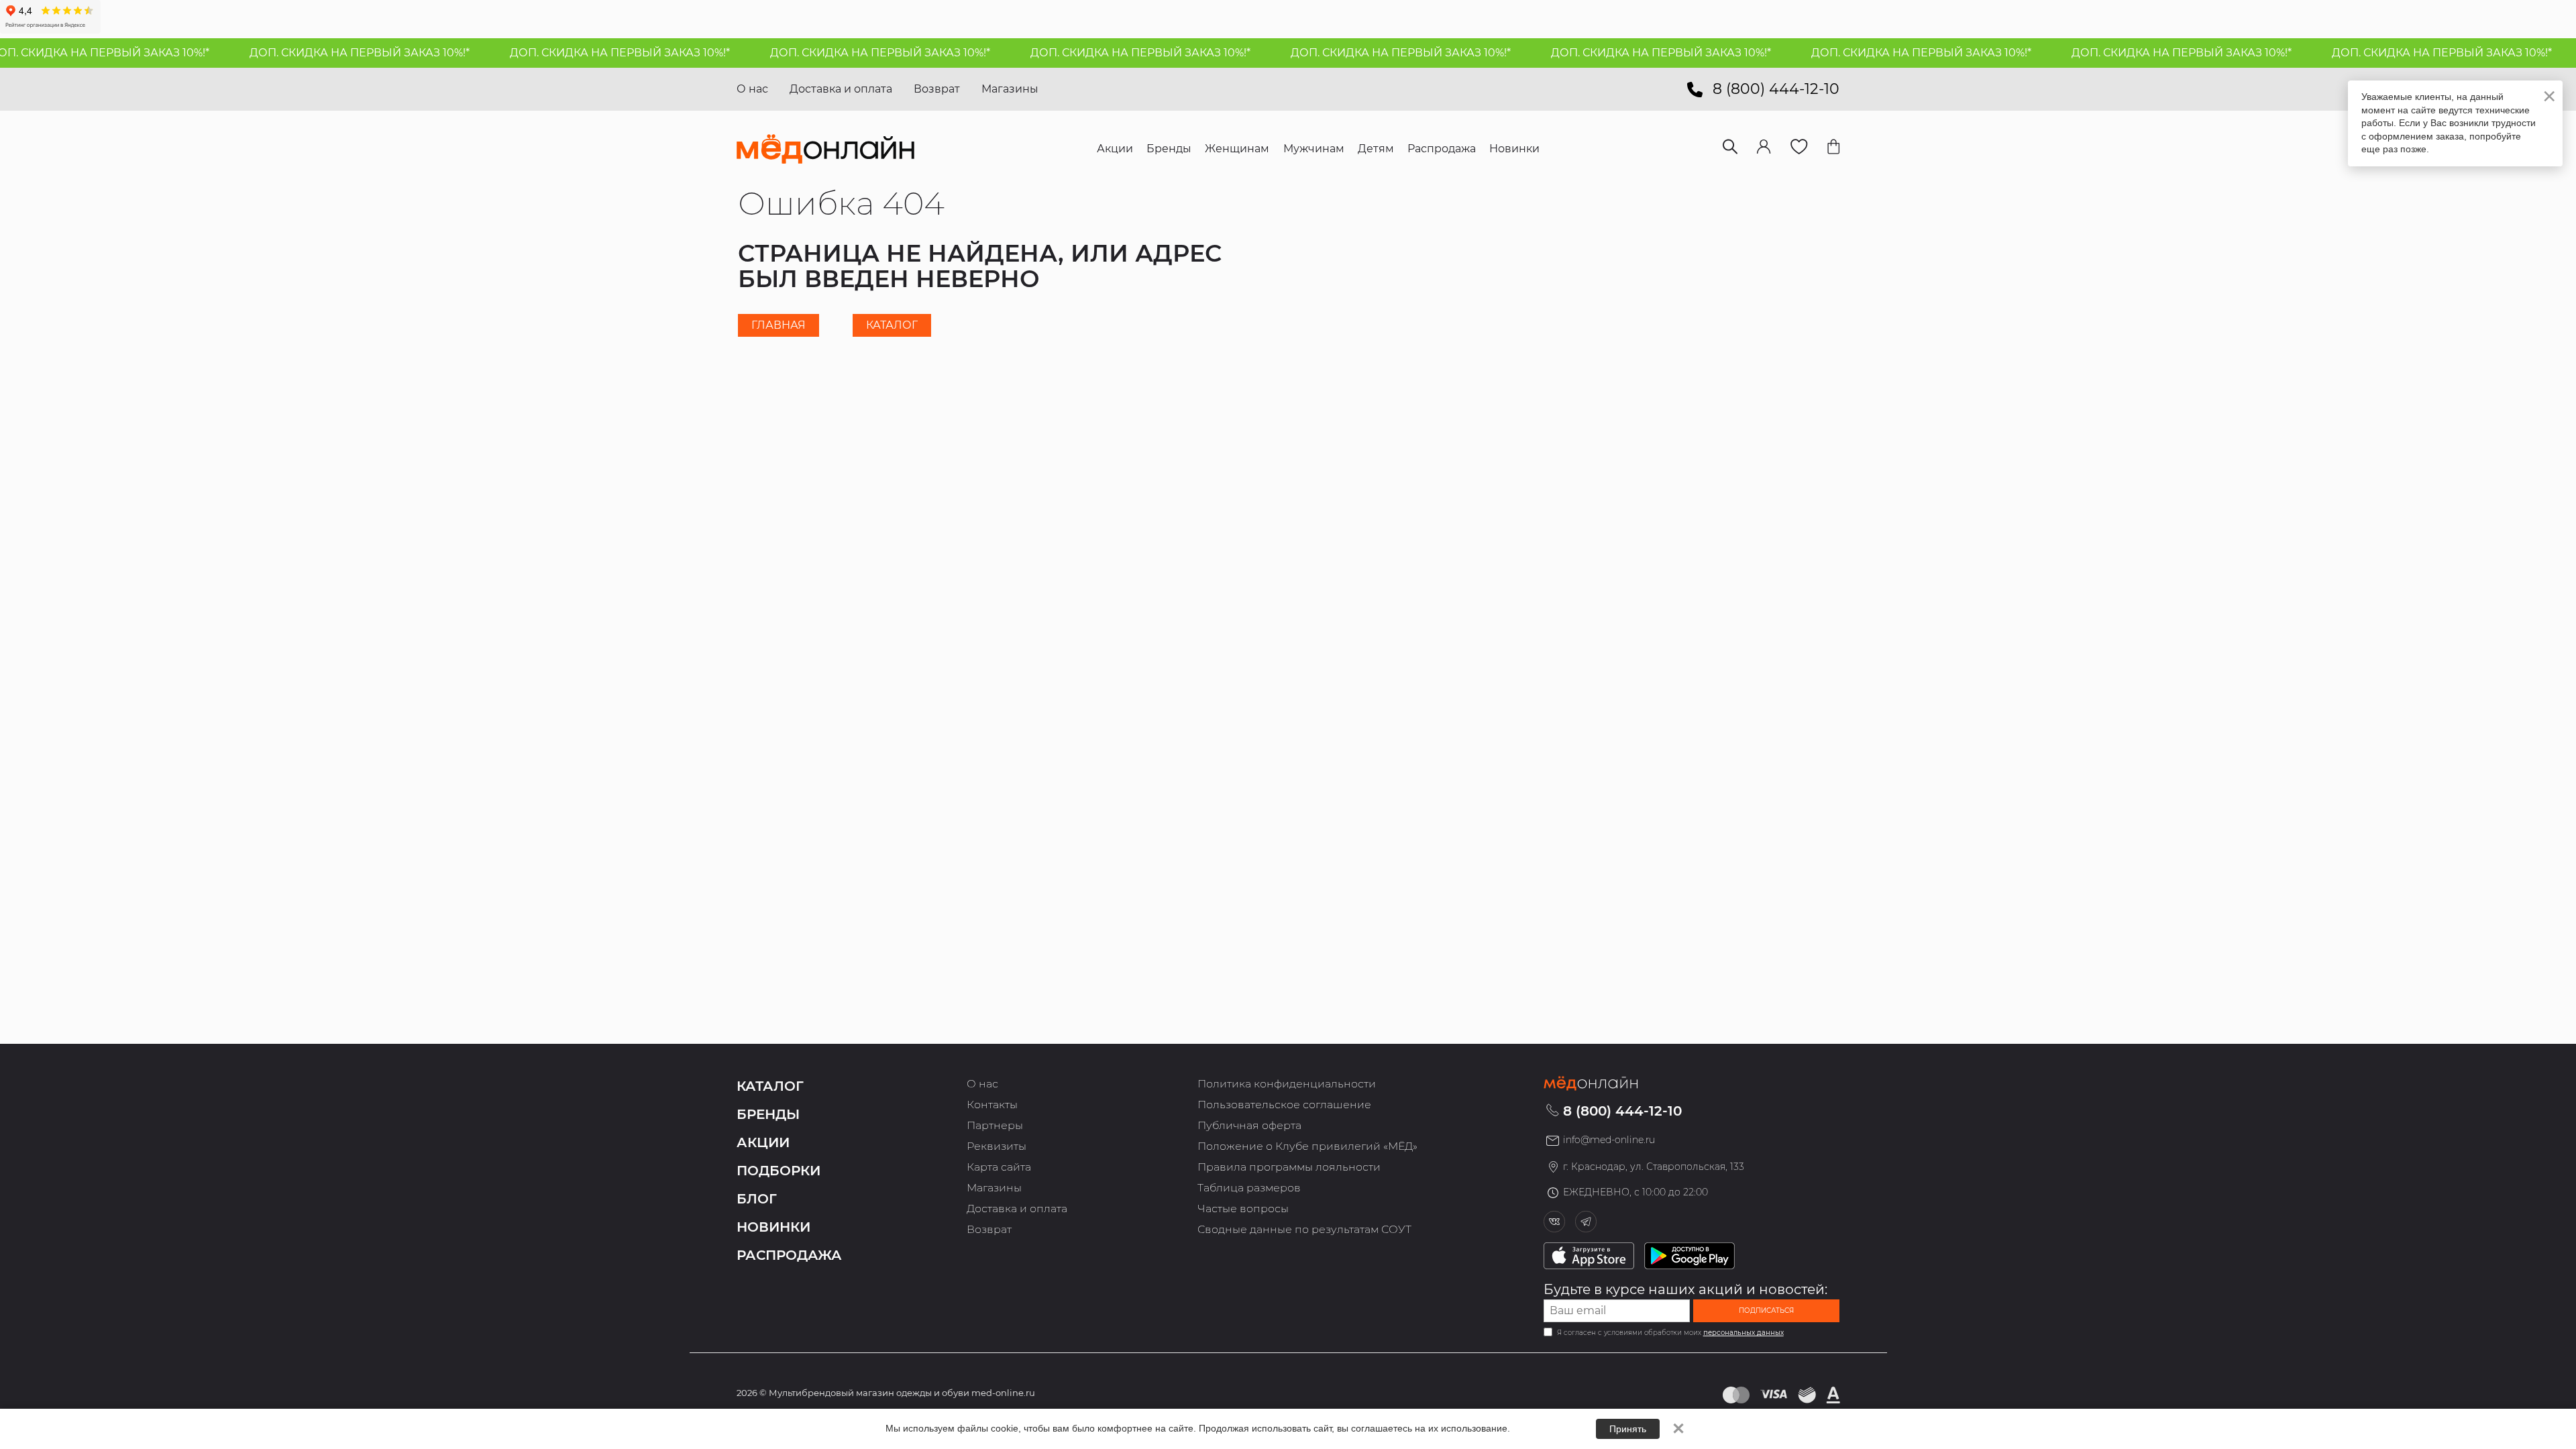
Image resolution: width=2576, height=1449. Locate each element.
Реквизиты (997, 1146)
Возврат (937, 89)
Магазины (1010, 89)
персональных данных (1743, 1333)
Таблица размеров (1249, 1188)
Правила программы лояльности (1289, 1167)
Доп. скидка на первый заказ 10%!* (321, 53)
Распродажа (789, 1255)
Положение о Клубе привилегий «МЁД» (1307, 1146)
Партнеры (995, 1125)
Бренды (768, 1114)
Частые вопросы (1243, 1209)
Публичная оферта (1249, 1125)
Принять (1628, 1429)
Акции (763, 1142)
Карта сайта (999, 1167)
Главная (779, 325)
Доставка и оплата (841, 89)
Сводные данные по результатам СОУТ (1304, 1229)
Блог (757, 1199)
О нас (752, 89)
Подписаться (1766, 1310)
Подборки (779, 1171)
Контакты (992, 1105)
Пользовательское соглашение (1284, 1105)
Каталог (892, 325)
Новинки (773, 1227)
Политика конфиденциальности (1287, 1084)
